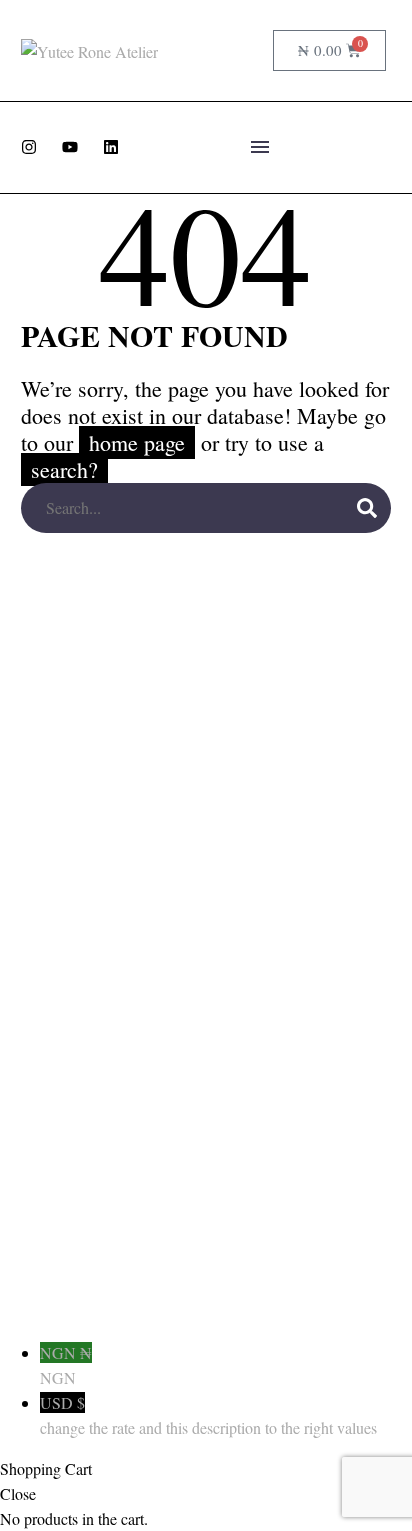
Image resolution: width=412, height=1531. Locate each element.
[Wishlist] (251, 51)
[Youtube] (70, 147)
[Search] (367, 508)
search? (64, 469)
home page (137, 442)
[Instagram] (29, 147)
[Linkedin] (111, 147)
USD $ (208, 1415)
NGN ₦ (66, 1365)
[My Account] (217, 51)
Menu (260, 147)
